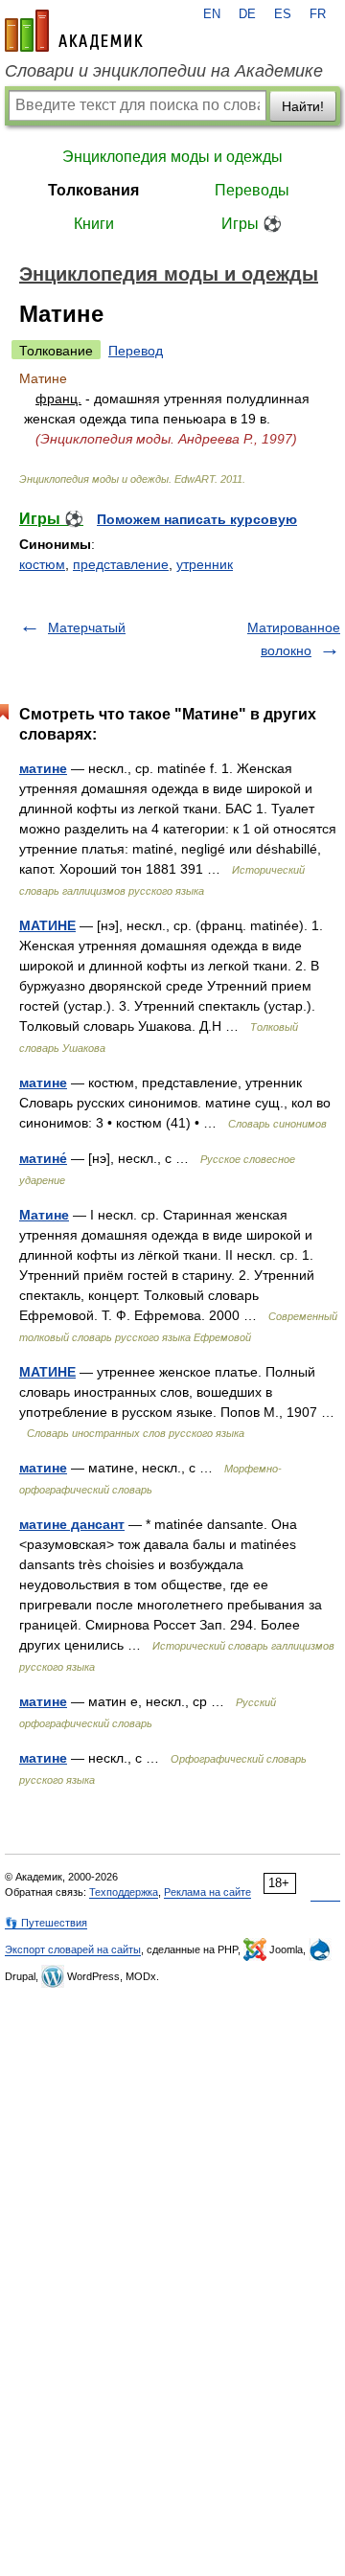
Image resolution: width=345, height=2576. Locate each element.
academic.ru (74, 31)
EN (212, 14)
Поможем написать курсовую (197, 519)
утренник (205, 564)
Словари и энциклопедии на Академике (164, 71)
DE (247, 14)
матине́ (43, 1158)
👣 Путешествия (46, 1923)
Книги (94, 224)
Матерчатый (87, 627)
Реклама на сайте (207, 1892)
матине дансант (72, 1524)
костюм (42, 564)
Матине (44, 1215)
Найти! (303, 106)
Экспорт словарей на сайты (73, 1949)
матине (43, 768)
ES (283, 14)
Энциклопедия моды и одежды (172, 157)
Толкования (93, 190)
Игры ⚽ (252, 224)
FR (318, 14)
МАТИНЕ (47, 925)
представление (121, 564)
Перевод (136, 351)
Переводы (252, 190)
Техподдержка (124, 1892)
